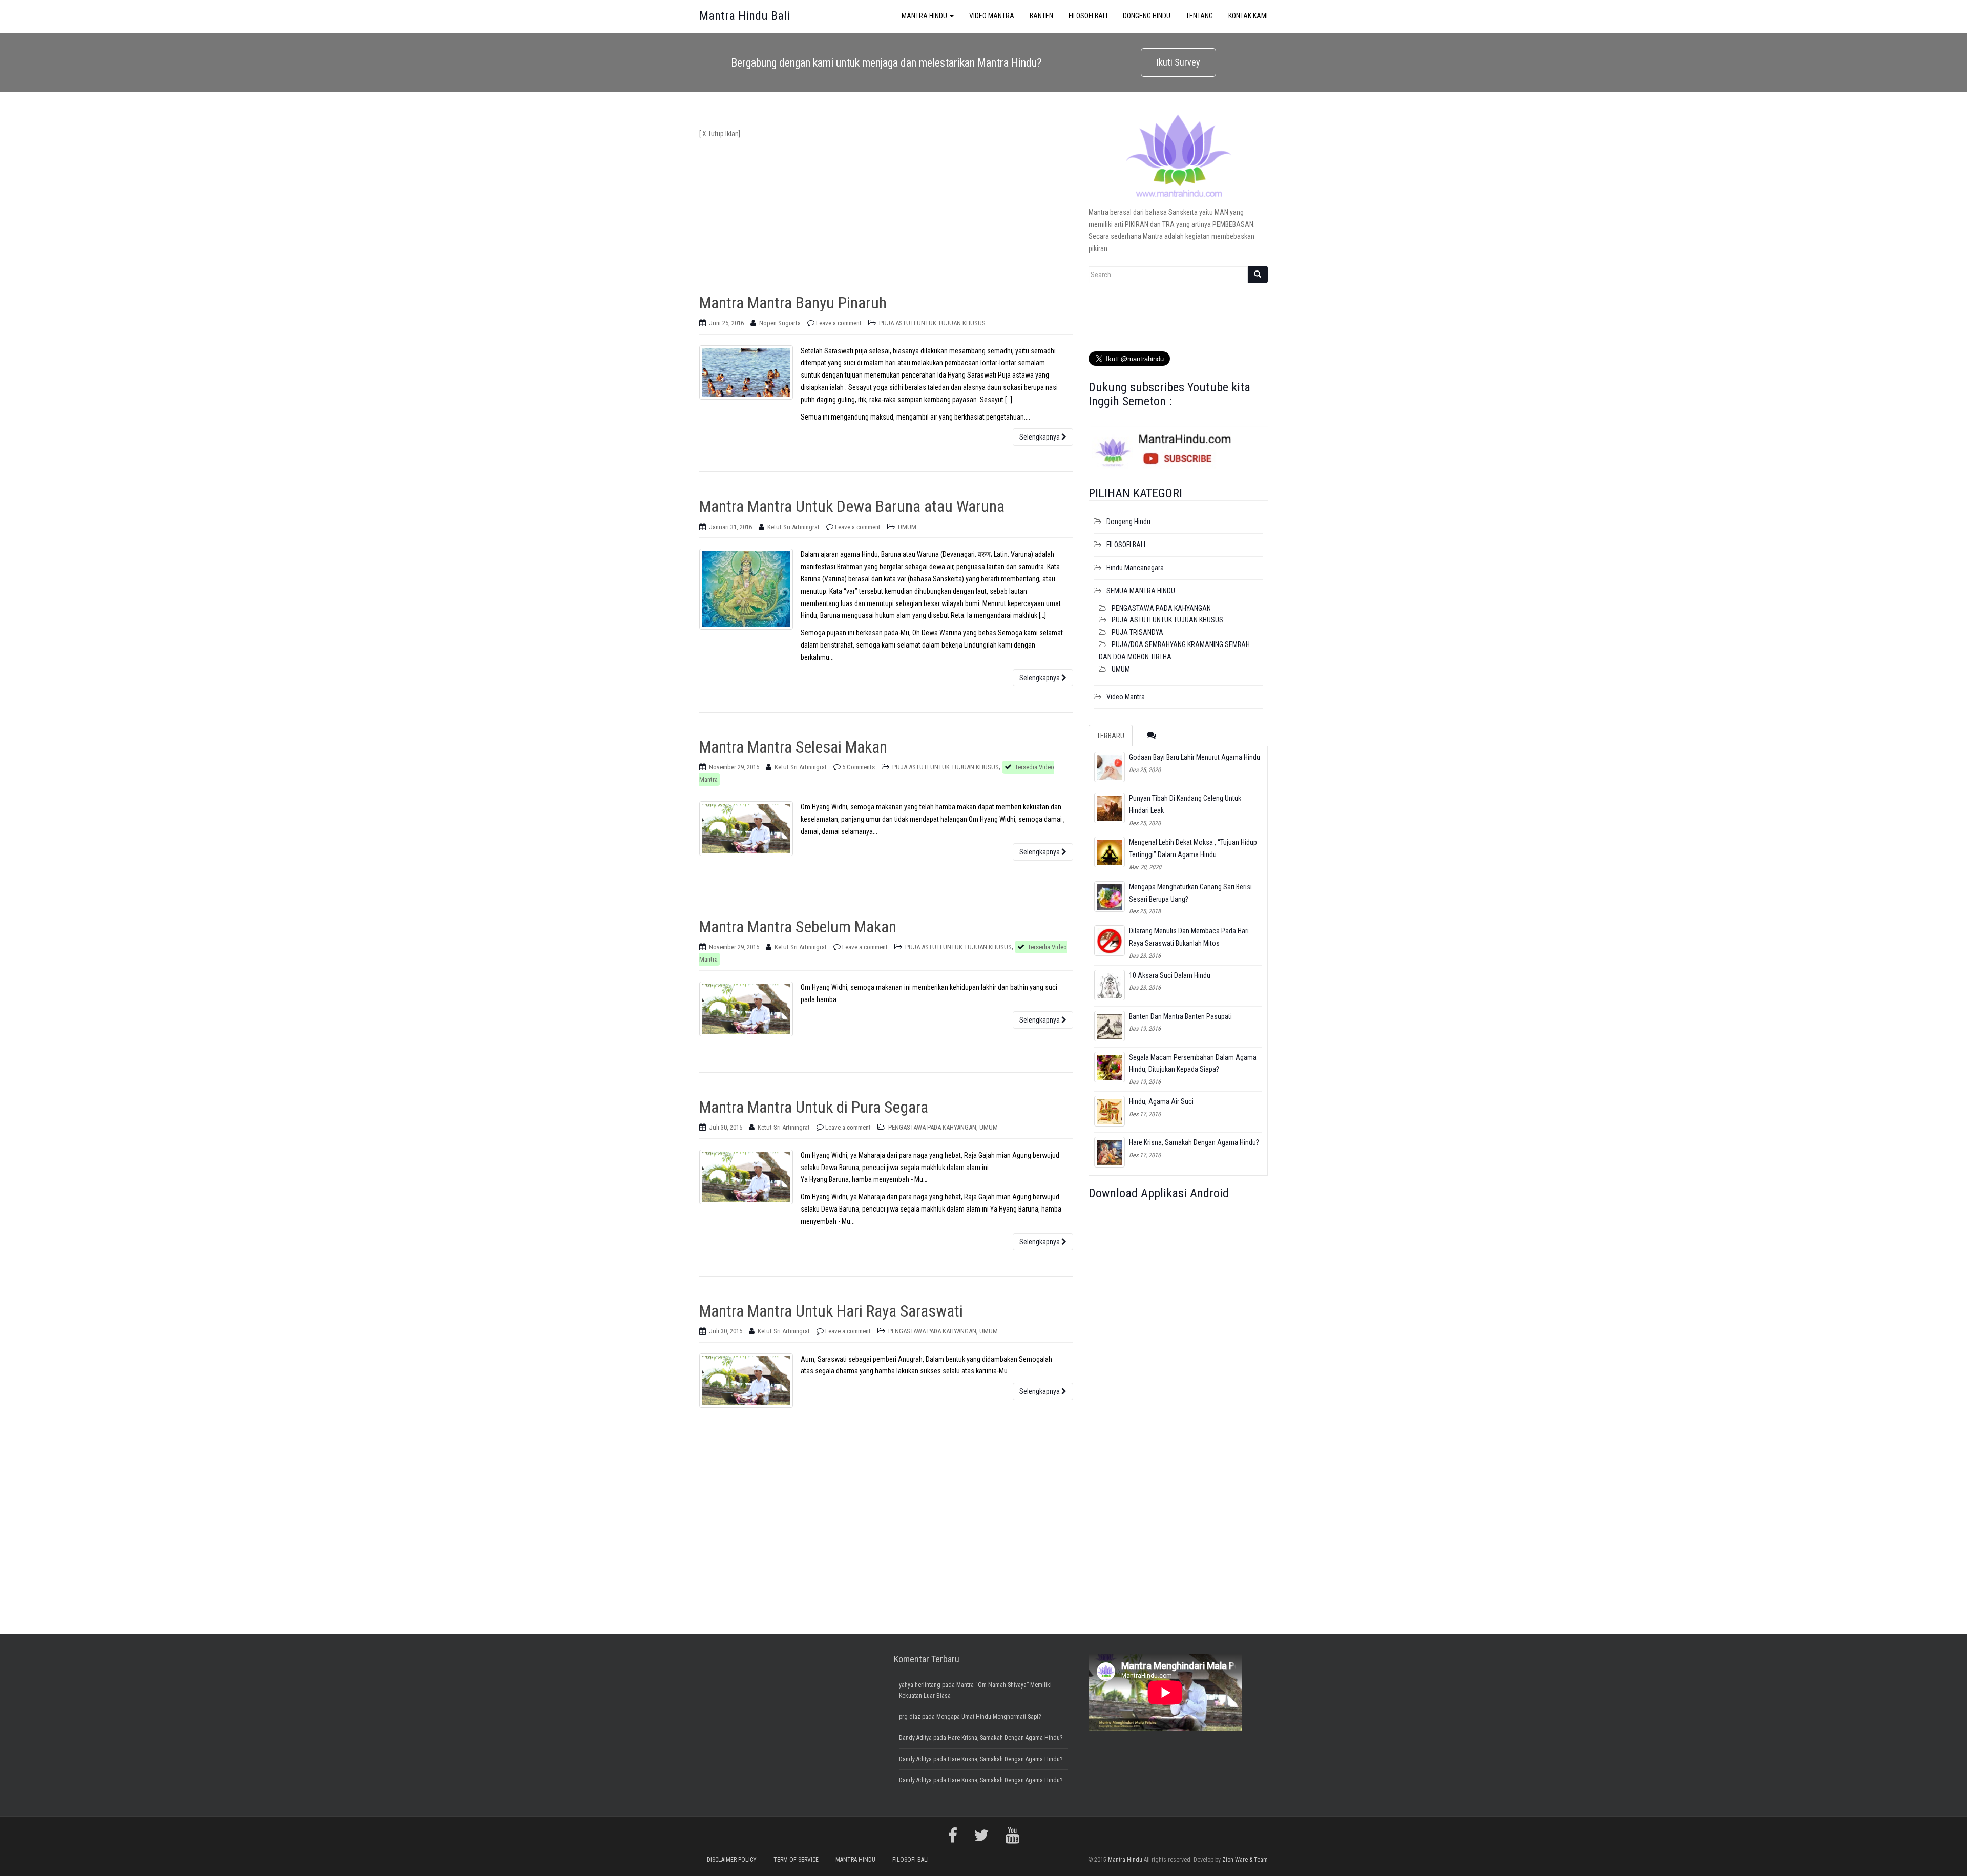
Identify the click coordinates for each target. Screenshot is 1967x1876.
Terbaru (1111, 736)
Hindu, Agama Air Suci (1161, 1101)
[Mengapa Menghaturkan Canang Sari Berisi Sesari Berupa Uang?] (1110, 897)
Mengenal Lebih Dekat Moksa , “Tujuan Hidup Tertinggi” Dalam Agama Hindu (1193, 848)
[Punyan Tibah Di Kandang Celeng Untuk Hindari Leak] (1110, 808)
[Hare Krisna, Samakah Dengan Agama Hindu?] (1110, 1152)
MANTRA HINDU (855, 1860)
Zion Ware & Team (1245, 1860)
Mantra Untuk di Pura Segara (814, 1107)
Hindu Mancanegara (1135, 568)
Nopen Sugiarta (780, 323)
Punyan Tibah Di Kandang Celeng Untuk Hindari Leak (1185, 804)
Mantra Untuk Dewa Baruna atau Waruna (852, 506)
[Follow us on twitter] (981, 1836)
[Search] (1258, 275)
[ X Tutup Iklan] (720, 134)
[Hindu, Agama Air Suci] (1110, 1111)
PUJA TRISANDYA (1137, 632)
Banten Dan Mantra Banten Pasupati (1180, 1016)
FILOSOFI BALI (1126, 545)
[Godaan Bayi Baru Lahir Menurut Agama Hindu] (1110, 767)
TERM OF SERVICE (796, 1860)
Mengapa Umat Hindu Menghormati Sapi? (989, 1717)
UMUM (907, 527)
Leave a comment (839, 323)
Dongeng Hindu (1128, 522)
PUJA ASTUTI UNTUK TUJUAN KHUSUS (932, 323)
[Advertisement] (886, 212)
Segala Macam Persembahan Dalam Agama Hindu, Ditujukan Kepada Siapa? (1193, 1064)
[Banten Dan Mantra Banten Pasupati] (1110, 1026)
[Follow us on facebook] (953, 1836)
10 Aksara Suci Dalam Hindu (1170, 975)
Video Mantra (1126, 697)
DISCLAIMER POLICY (732, 1860)
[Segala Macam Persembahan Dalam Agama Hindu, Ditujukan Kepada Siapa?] (1110, 1067)
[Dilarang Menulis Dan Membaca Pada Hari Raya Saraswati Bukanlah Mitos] (1110, 941)
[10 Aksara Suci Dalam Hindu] (1110, 985)
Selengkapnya (1040, 437)
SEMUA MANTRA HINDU (1141, 591)
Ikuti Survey (1178, 62)
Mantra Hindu (1125, 1860)
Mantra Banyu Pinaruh (793, 303)
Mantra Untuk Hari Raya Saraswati (831, 1311)
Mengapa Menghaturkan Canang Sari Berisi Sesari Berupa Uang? (1190, 893)
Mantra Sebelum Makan (798, 927)
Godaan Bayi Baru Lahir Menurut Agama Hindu (1195, 757)
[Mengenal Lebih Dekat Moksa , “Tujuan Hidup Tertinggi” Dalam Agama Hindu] (1110, 852)
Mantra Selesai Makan (793, 747)
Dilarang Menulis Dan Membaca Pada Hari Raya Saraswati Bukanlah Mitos (1189, 937)
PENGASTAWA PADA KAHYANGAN (932, 1127)
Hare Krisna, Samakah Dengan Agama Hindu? (1194, 1142)
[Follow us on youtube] (1012, 1836)
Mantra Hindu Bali (745, 16)
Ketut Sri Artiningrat (793, 527)
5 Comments (859, 767)
